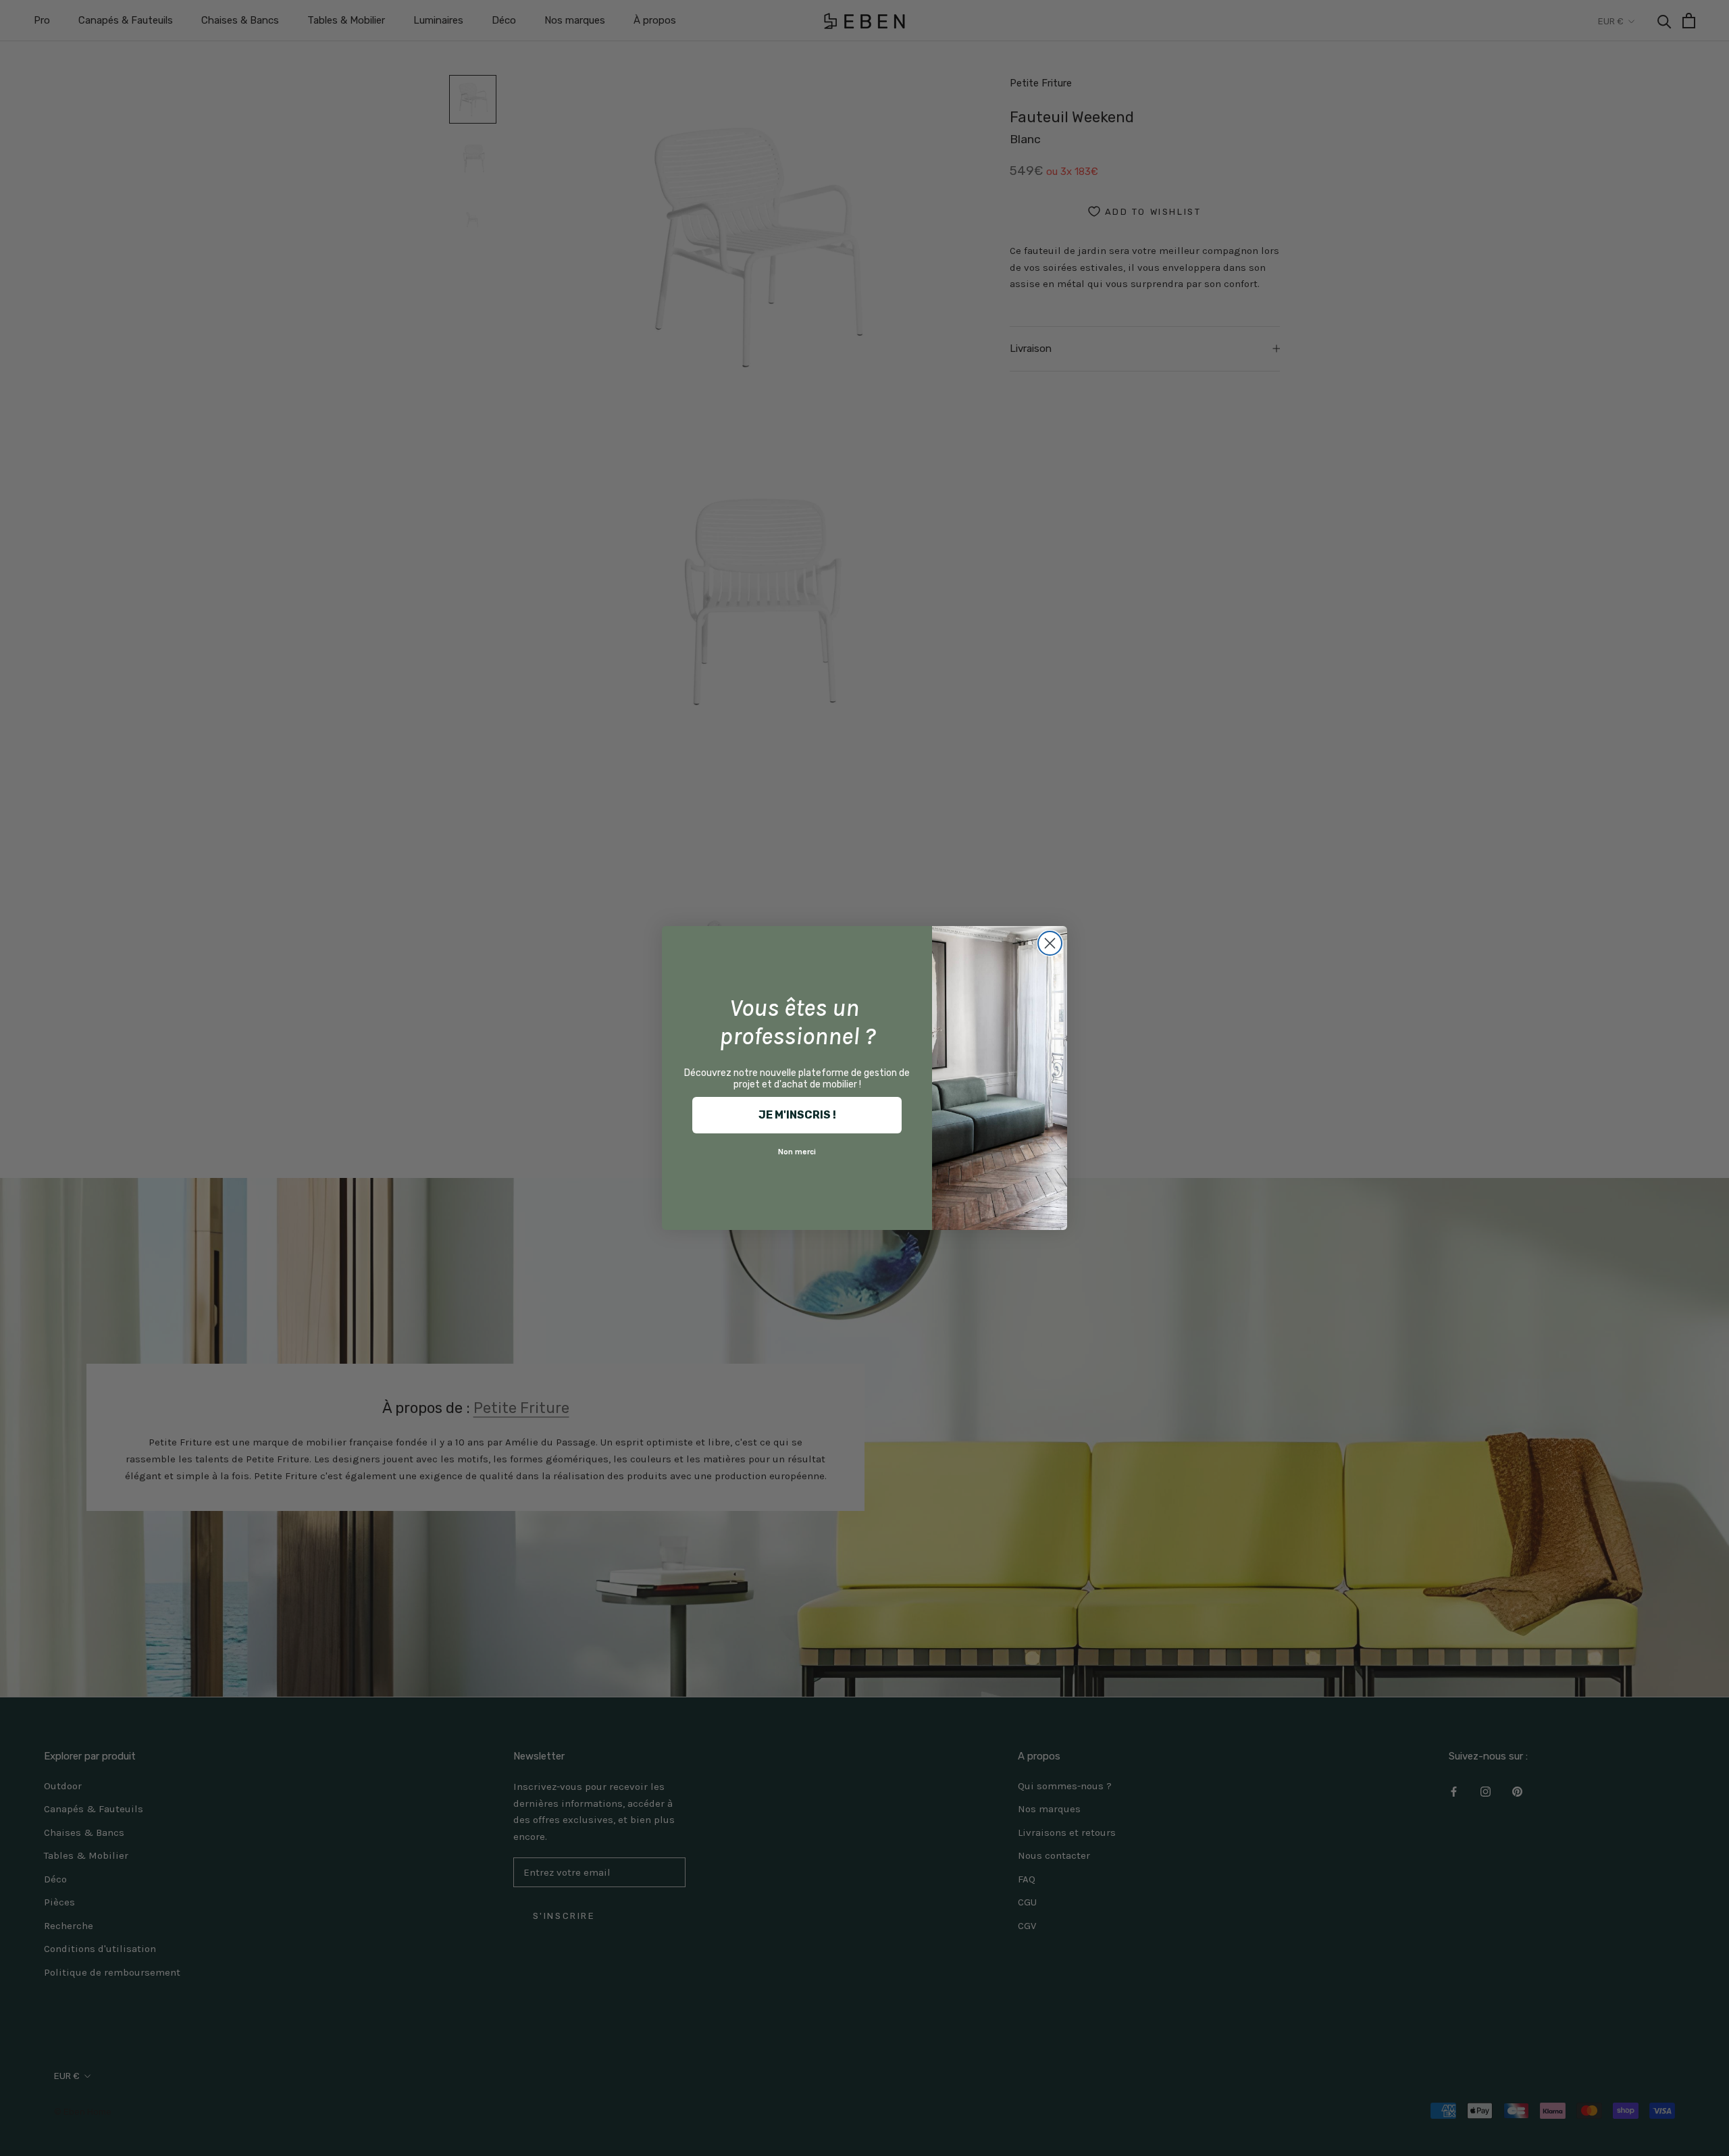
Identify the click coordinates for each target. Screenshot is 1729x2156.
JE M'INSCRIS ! (797, 1115)
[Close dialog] (1050, 943)
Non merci (797, 1152)
